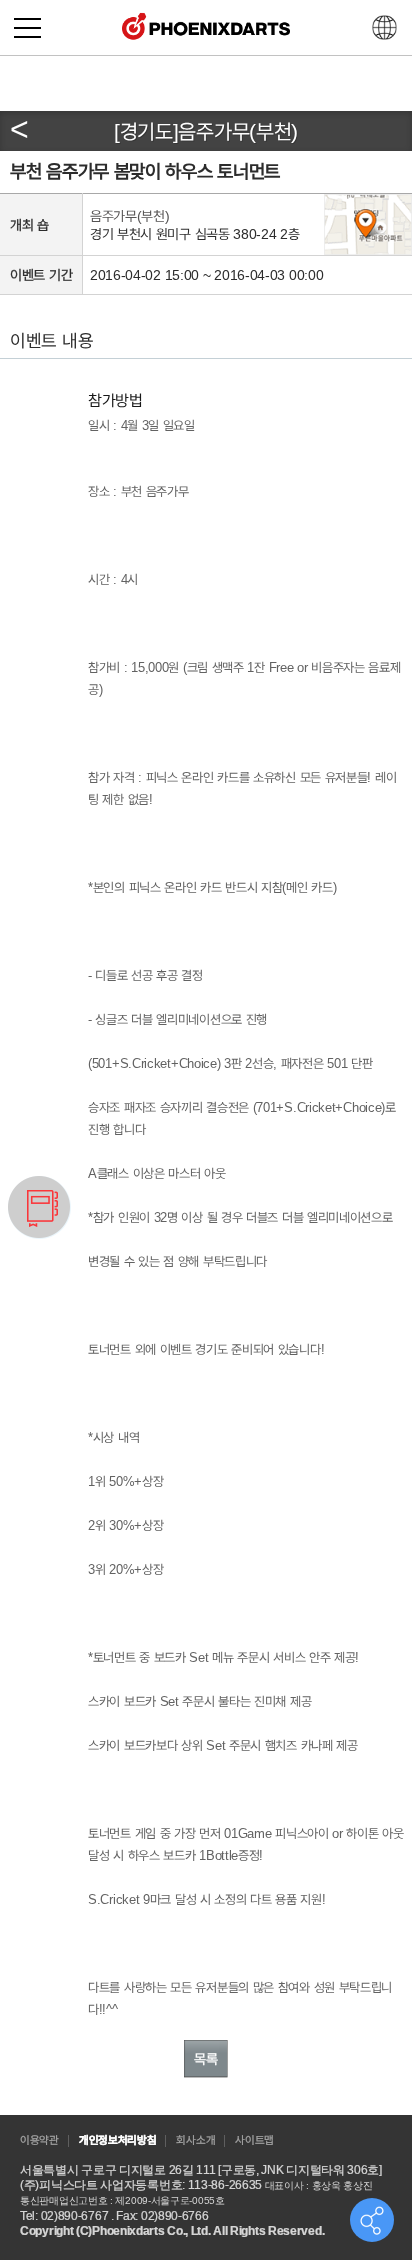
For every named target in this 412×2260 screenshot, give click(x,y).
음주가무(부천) (130, 216)
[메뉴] (27, 27)
